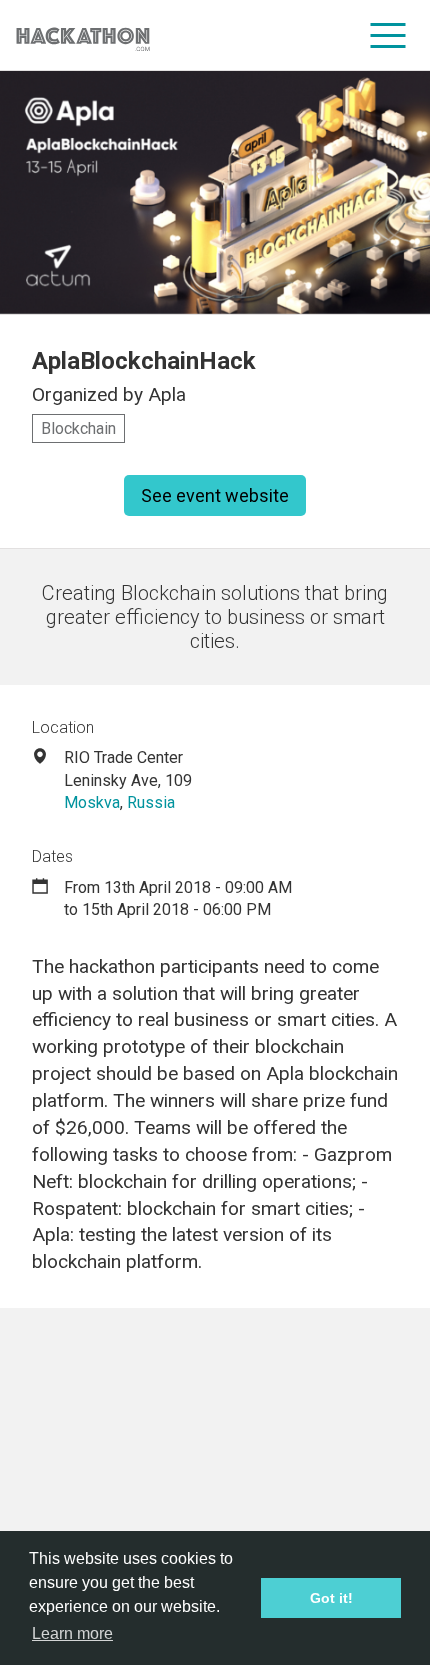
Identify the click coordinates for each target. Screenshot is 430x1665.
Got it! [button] (331, 1598)
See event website (215, 495)
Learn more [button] (72, 1633)
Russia (151, 802)
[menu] (388, 35)
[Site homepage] (83, 35)
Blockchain (78, 428)
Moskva (92, 802)
